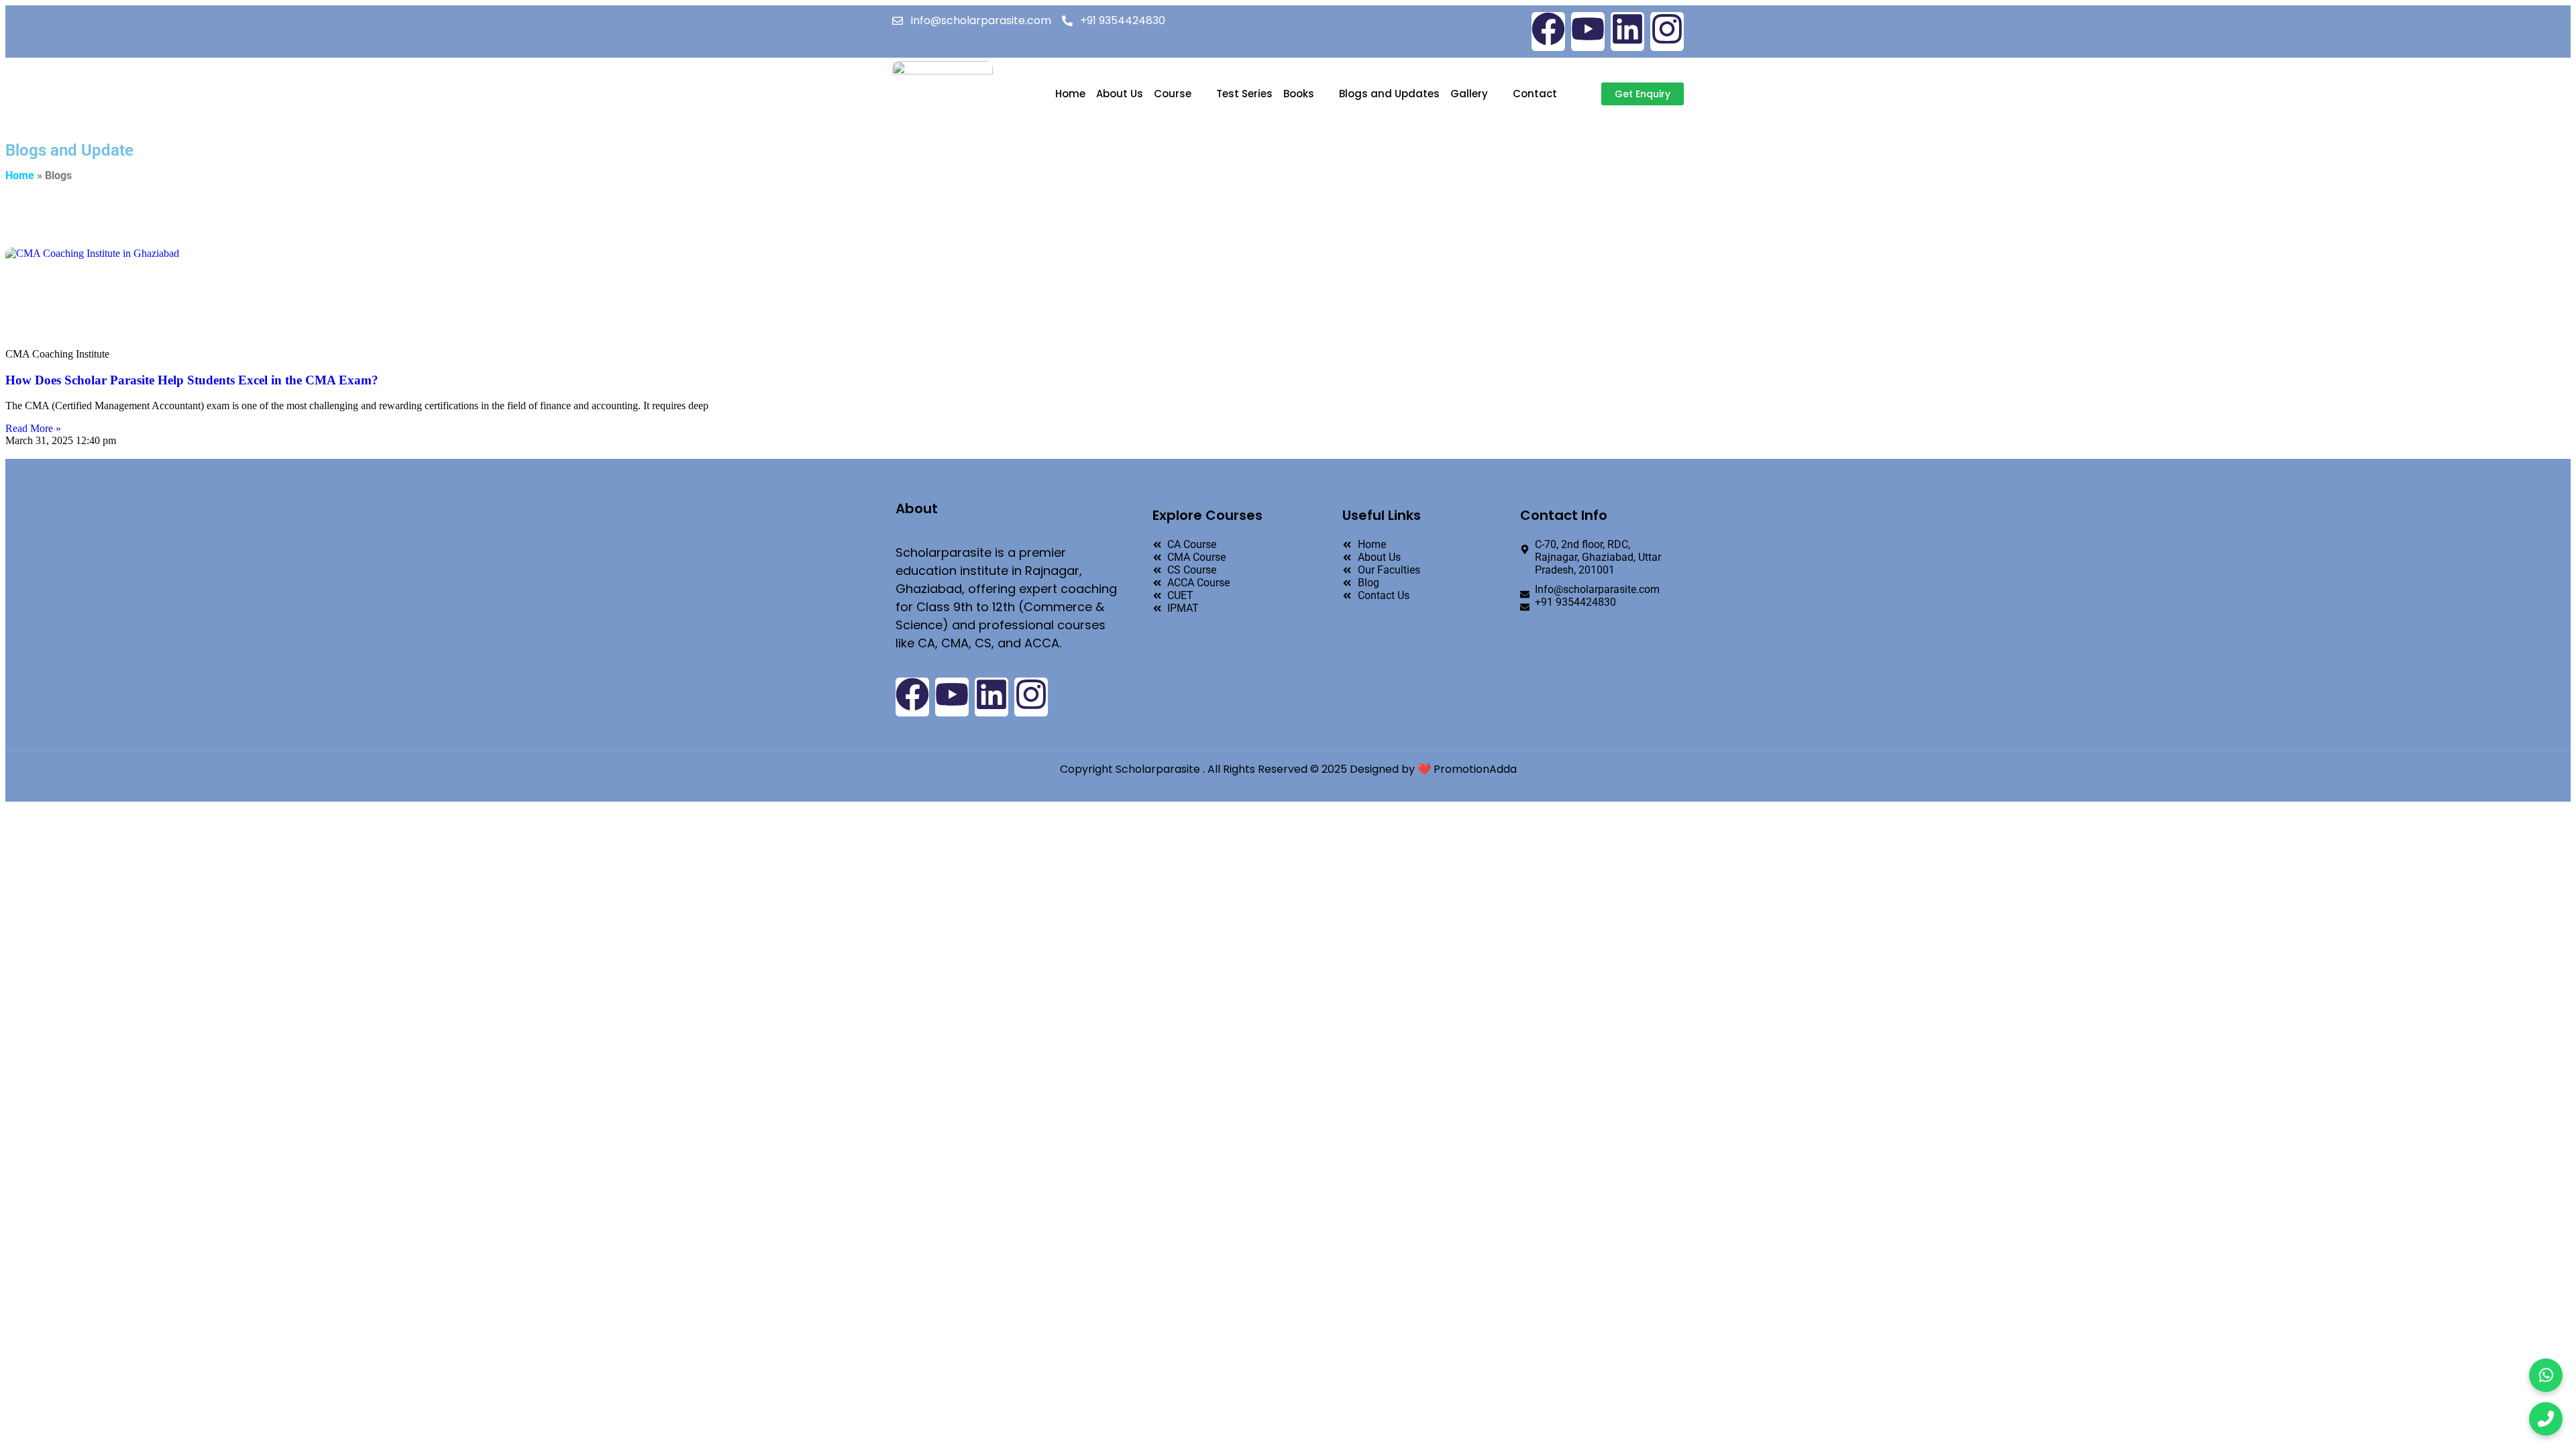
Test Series (1244, 94)
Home (1070, 94)
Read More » (33, 428)
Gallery (1469, 94)
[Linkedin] (1627, 32)
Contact (1535, 94)
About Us (1120, 94)
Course (1173, 94)
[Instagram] (1667, 32)
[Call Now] (2546, 1419)
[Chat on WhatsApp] (2546, 1375)
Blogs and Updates (1389, 94)
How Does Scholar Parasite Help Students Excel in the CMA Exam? (192, 380)
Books (1299, 94)
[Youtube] (1588, 32)
